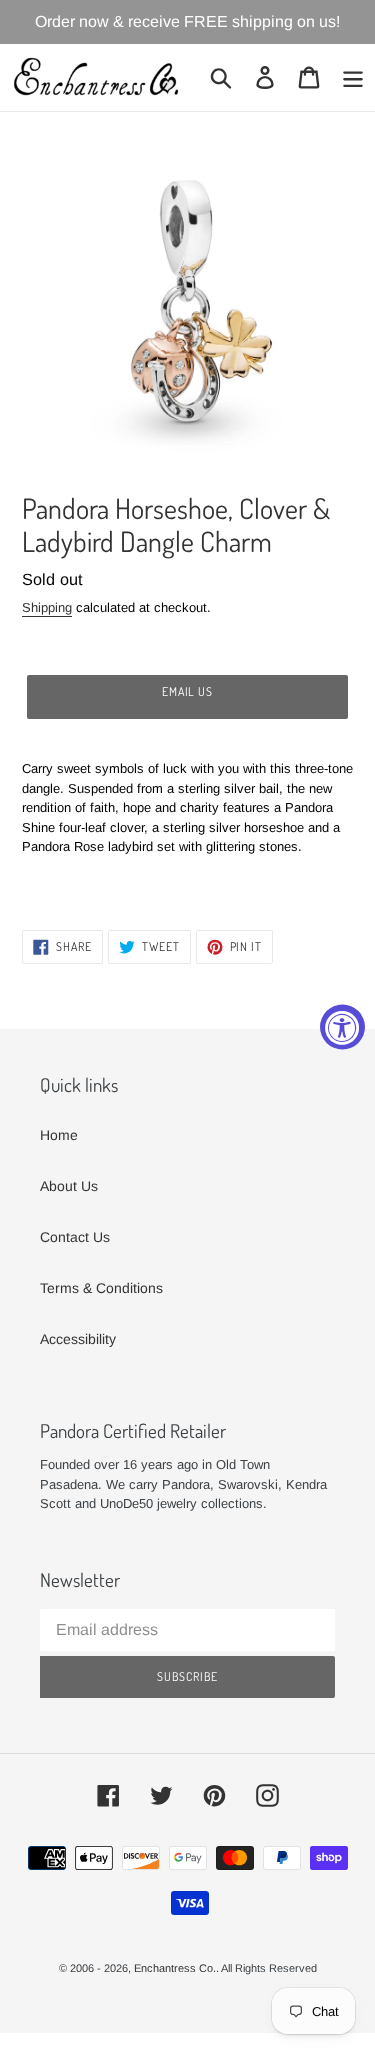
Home (59, 1135)
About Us (69, 1186)
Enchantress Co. (175, 1968)
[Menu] (353, 77)
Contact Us (75, 1237)
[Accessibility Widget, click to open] (342, 1027)
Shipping (47, 607)
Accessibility (78, 1339)
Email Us (188, 691)
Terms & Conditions (101, 1288)
